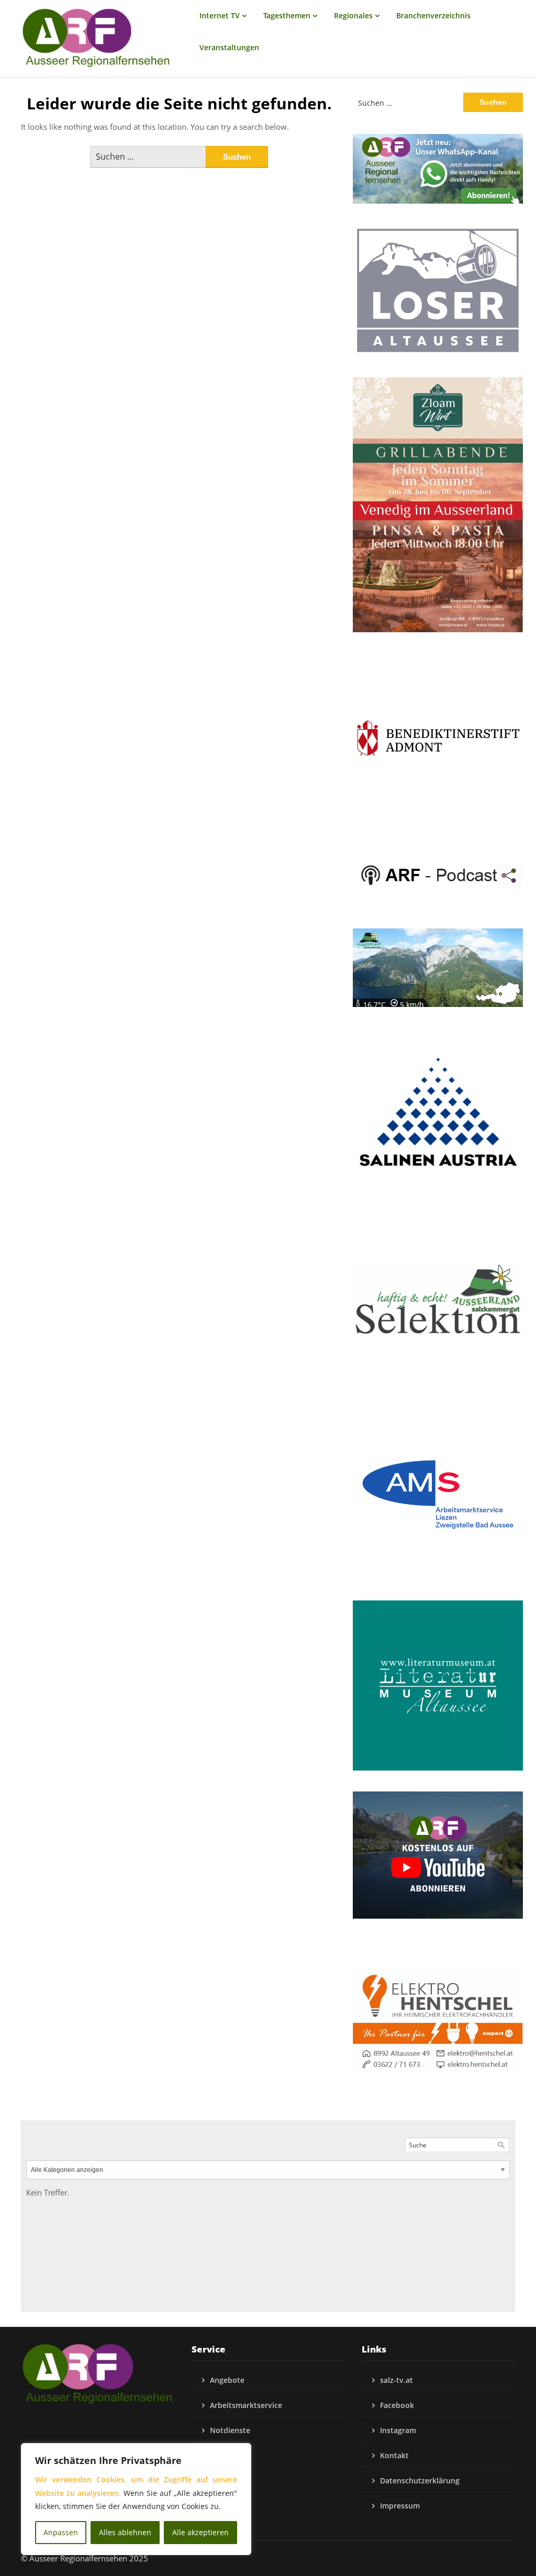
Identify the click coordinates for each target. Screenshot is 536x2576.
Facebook (397, 2405)
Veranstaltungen (229, 47)
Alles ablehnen (125, 2532)
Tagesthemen (287, 15)
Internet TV (220, 15)
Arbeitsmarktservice (246, 2405)
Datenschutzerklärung (420, 2480)
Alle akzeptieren (200, 2532)
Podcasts (226, 2455)
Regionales (353, 15)
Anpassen (61, 2532)
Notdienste (230, 2430)
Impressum (400, 2506)
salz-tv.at (397, 2380)
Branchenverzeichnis (433, 15)
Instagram (398, 2430)
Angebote (227, 2380)
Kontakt (394, 2455)
